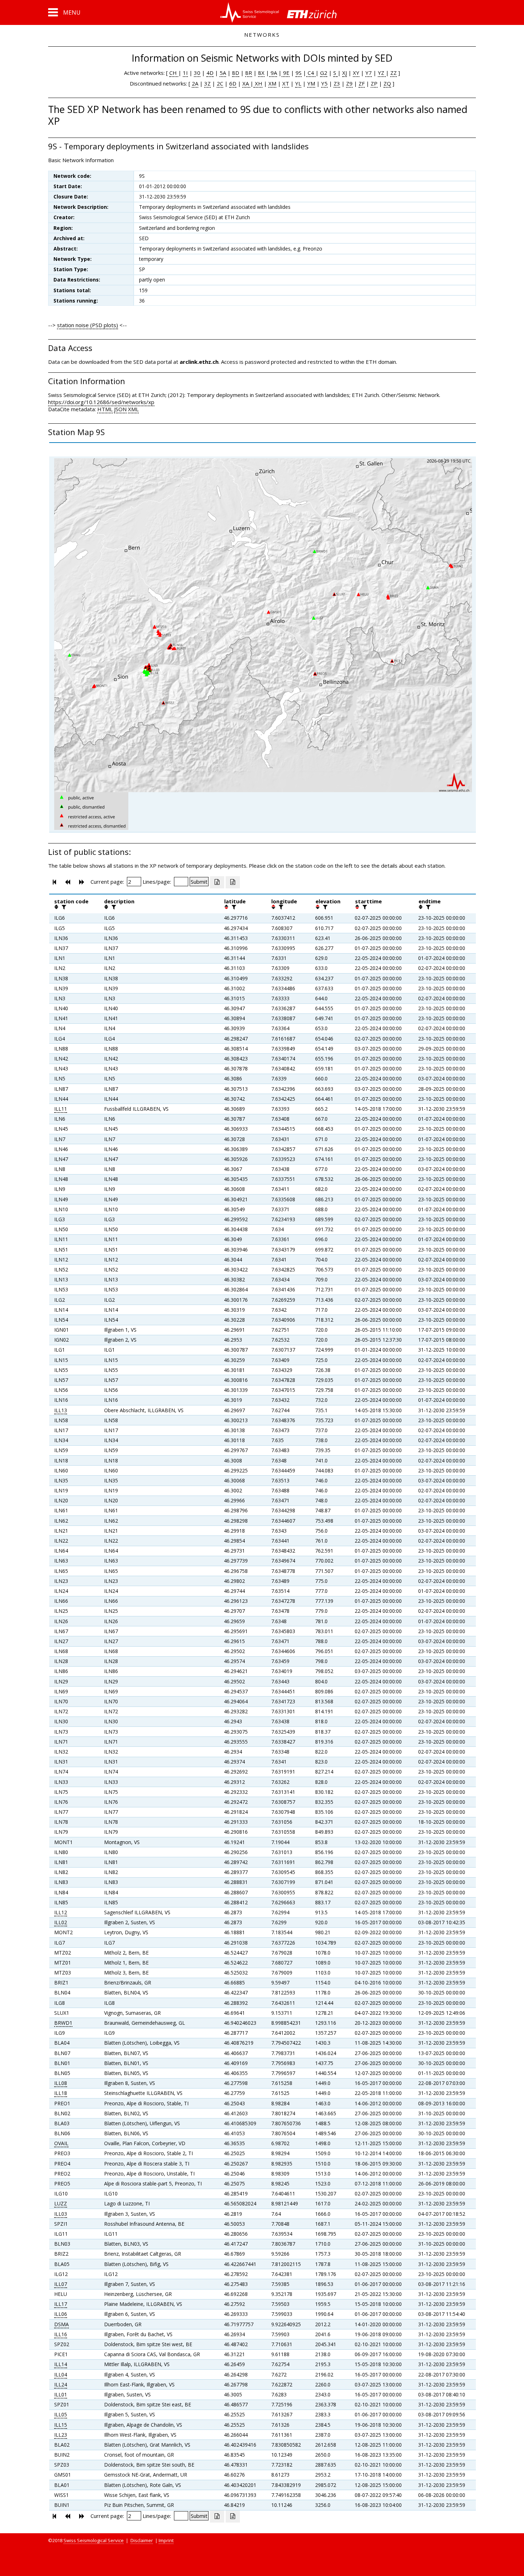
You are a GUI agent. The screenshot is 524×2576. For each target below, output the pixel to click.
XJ (345, 73)
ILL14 (61, 2364)
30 (197, 73)
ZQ (387, 83)
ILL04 (61, 2374)
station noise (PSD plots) (88, 325)
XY (356, 73)
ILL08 (61, 2083)
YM (311, 83)
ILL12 (61, 1912)
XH (258, 83)
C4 (311, 73)
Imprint (166, 2540)
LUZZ (61, 2203)
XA (246, 83)
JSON (120, 409)
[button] (64, 12)
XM (272, 83)
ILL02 (61, 1922)
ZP (374, 83)
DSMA (61, 2324)
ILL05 (61, 2414)
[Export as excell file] (217, 882)
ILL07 (61, 2284)
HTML (105, 409)
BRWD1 (63, 2023)
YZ (382, 73)
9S (299, 73)
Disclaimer (142, 2540)
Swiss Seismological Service (94, 2540)
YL (298, 83)
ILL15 (61, 2425)
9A (273, 73)
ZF (362, 83)
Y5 (324, 83)
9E (286, 73)
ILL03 (61, 2214)
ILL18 (61, 2093)
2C (220, 83)
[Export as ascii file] (233, 882)
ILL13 (61, 1410)
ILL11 (61, 1109)
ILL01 (61, 2394)
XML (133, 409)
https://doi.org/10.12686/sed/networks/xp (101, 402)
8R (249, 73)
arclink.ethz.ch (199, 362)
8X (261, 73)
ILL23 (61, 2435)
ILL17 (61, 2304)
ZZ (394, 73)
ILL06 (61, 2314)
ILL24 (61, 2384)
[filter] (63, 907)
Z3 (337, 83)
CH (174, 73)
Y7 (369, 73)
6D (233, 83)
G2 (324, 73)
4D (210, 73)
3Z (207, 83)
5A (223, 73)
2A (195, 83)
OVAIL (61, 2143)
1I (185, 73)
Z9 (349, 83)
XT (286, 83)
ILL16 (61, 2334)
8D (236, 73)
